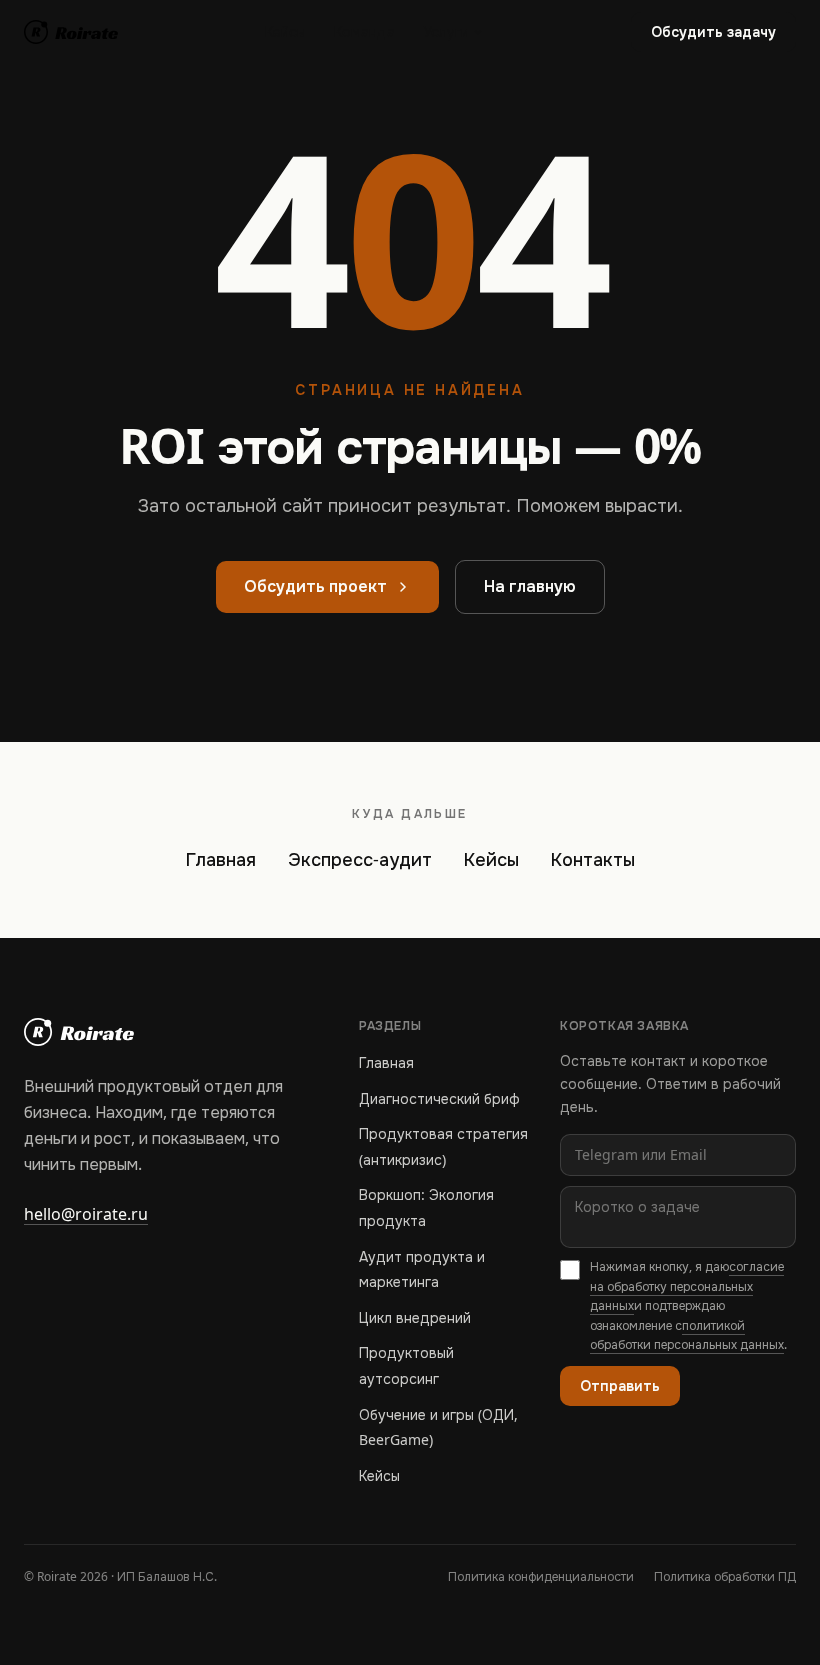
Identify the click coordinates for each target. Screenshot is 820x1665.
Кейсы (285, 32)
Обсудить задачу (713, 32)
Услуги (446, 32)
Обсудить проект (315, 586)
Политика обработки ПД (725, 1577)
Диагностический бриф (439, 1099)
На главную (530, 586)
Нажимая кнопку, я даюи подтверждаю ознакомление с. (688, 1306)
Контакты (593, 860)
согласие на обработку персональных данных (687, 1286)
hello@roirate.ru (86, 1214)
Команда (364, 32)
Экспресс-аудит (360, 860)
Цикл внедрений (415, 1318)
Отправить (620, 1386)
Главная (221, 860)
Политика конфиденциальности (541, 1577)
